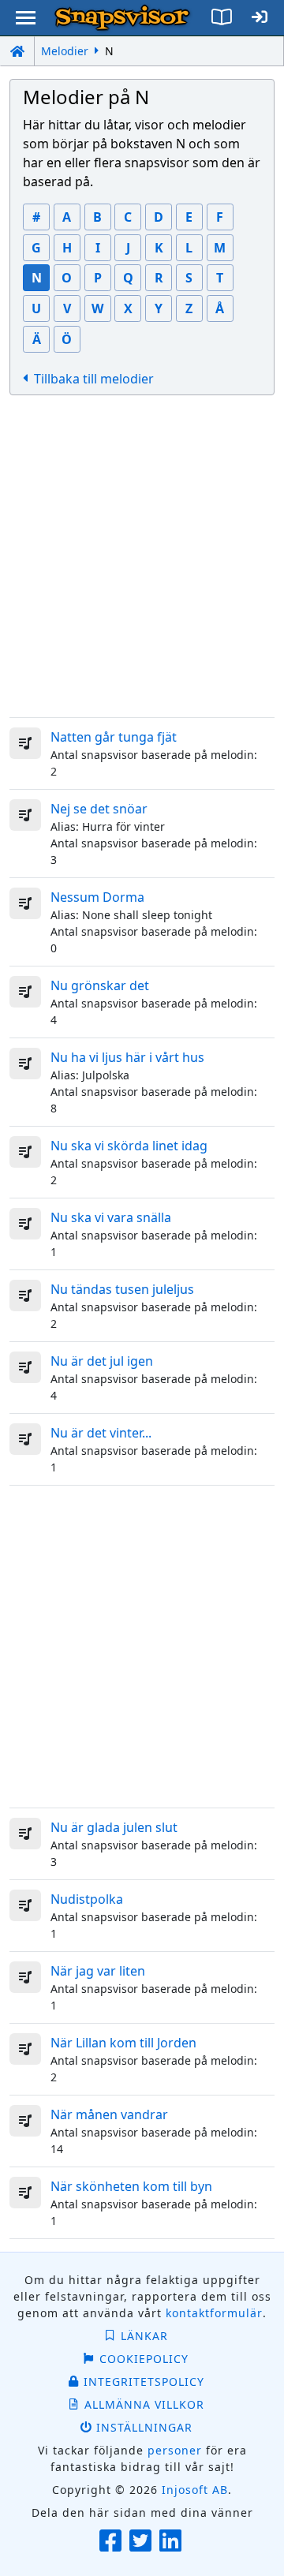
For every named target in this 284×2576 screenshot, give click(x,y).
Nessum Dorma (97, 897)
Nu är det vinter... (101, 1433)
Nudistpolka (87, 1899)
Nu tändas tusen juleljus (122, 1289)
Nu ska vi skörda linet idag (129, 1146)
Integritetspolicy (144, 2382)
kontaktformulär (214, 2313)
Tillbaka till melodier (94, 379)
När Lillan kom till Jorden (123, 2043)
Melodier (65, 51)
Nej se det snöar (99, 809)
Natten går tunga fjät (114, 737)
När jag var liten (98, 1971)
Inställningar (144, 2427)
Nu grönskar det (100, 985)
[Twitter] (142, 2542)
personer (175, 2450)
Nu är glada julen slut (114, 1827)
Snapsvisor (122, 18)
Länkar (144, 2336)
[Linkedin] (172, 2542)
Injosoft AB (195, 2490)
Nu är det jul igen (102, 1361)
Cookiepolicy (144, 2359)
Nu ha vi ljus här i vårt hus (127, 1057)
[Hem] (17, 51)
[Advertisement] (142, 556)
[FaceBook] (112, 2542)
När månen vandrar (109, 2114)
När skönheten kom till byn (131, 2186)
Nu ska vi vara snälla (111, 1217)
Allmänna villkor (144, 2404)
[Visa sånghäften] (221, 18)
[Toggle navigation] (26, 18)
